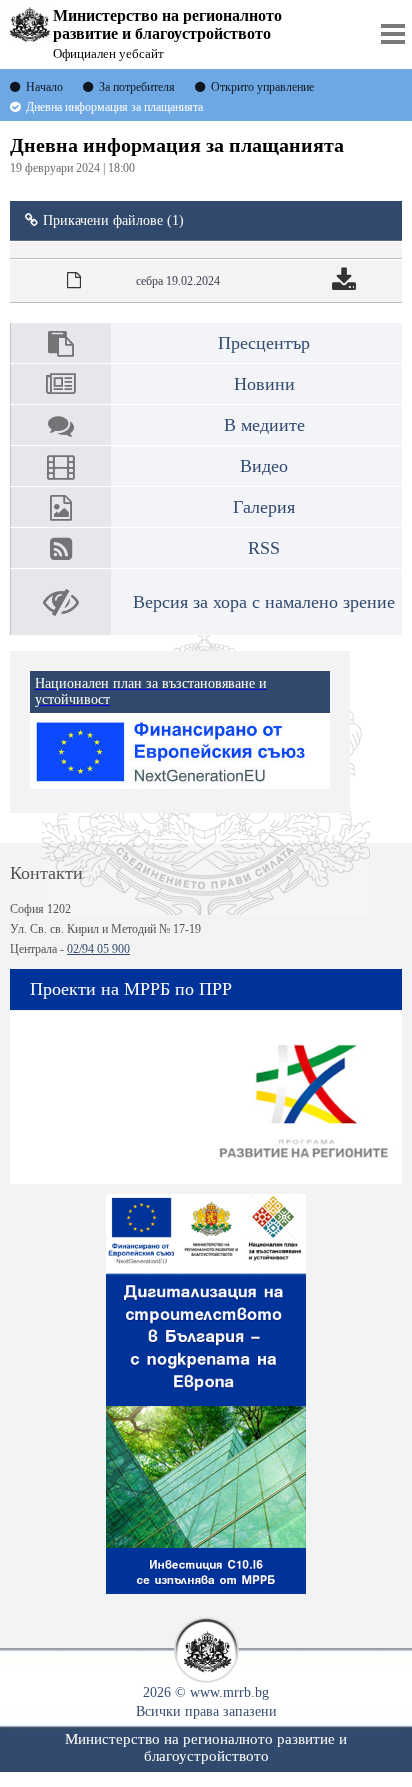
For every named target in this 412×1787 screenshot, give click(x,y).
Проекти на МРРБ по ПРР (131, 989)
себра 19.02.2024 (178, 281)
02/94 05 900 (98, 949)
